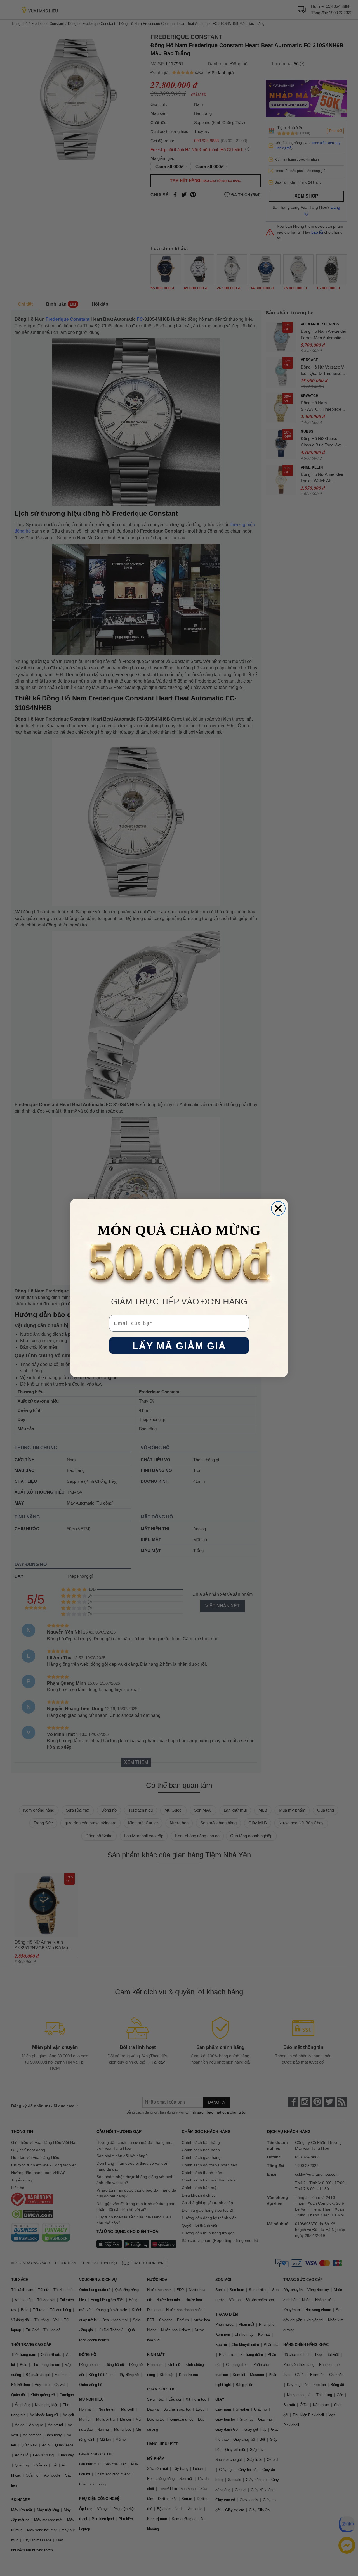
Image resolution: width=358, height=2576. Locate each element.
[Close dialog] (278, 1208)
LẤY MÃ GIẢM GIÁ (179, 1346)
